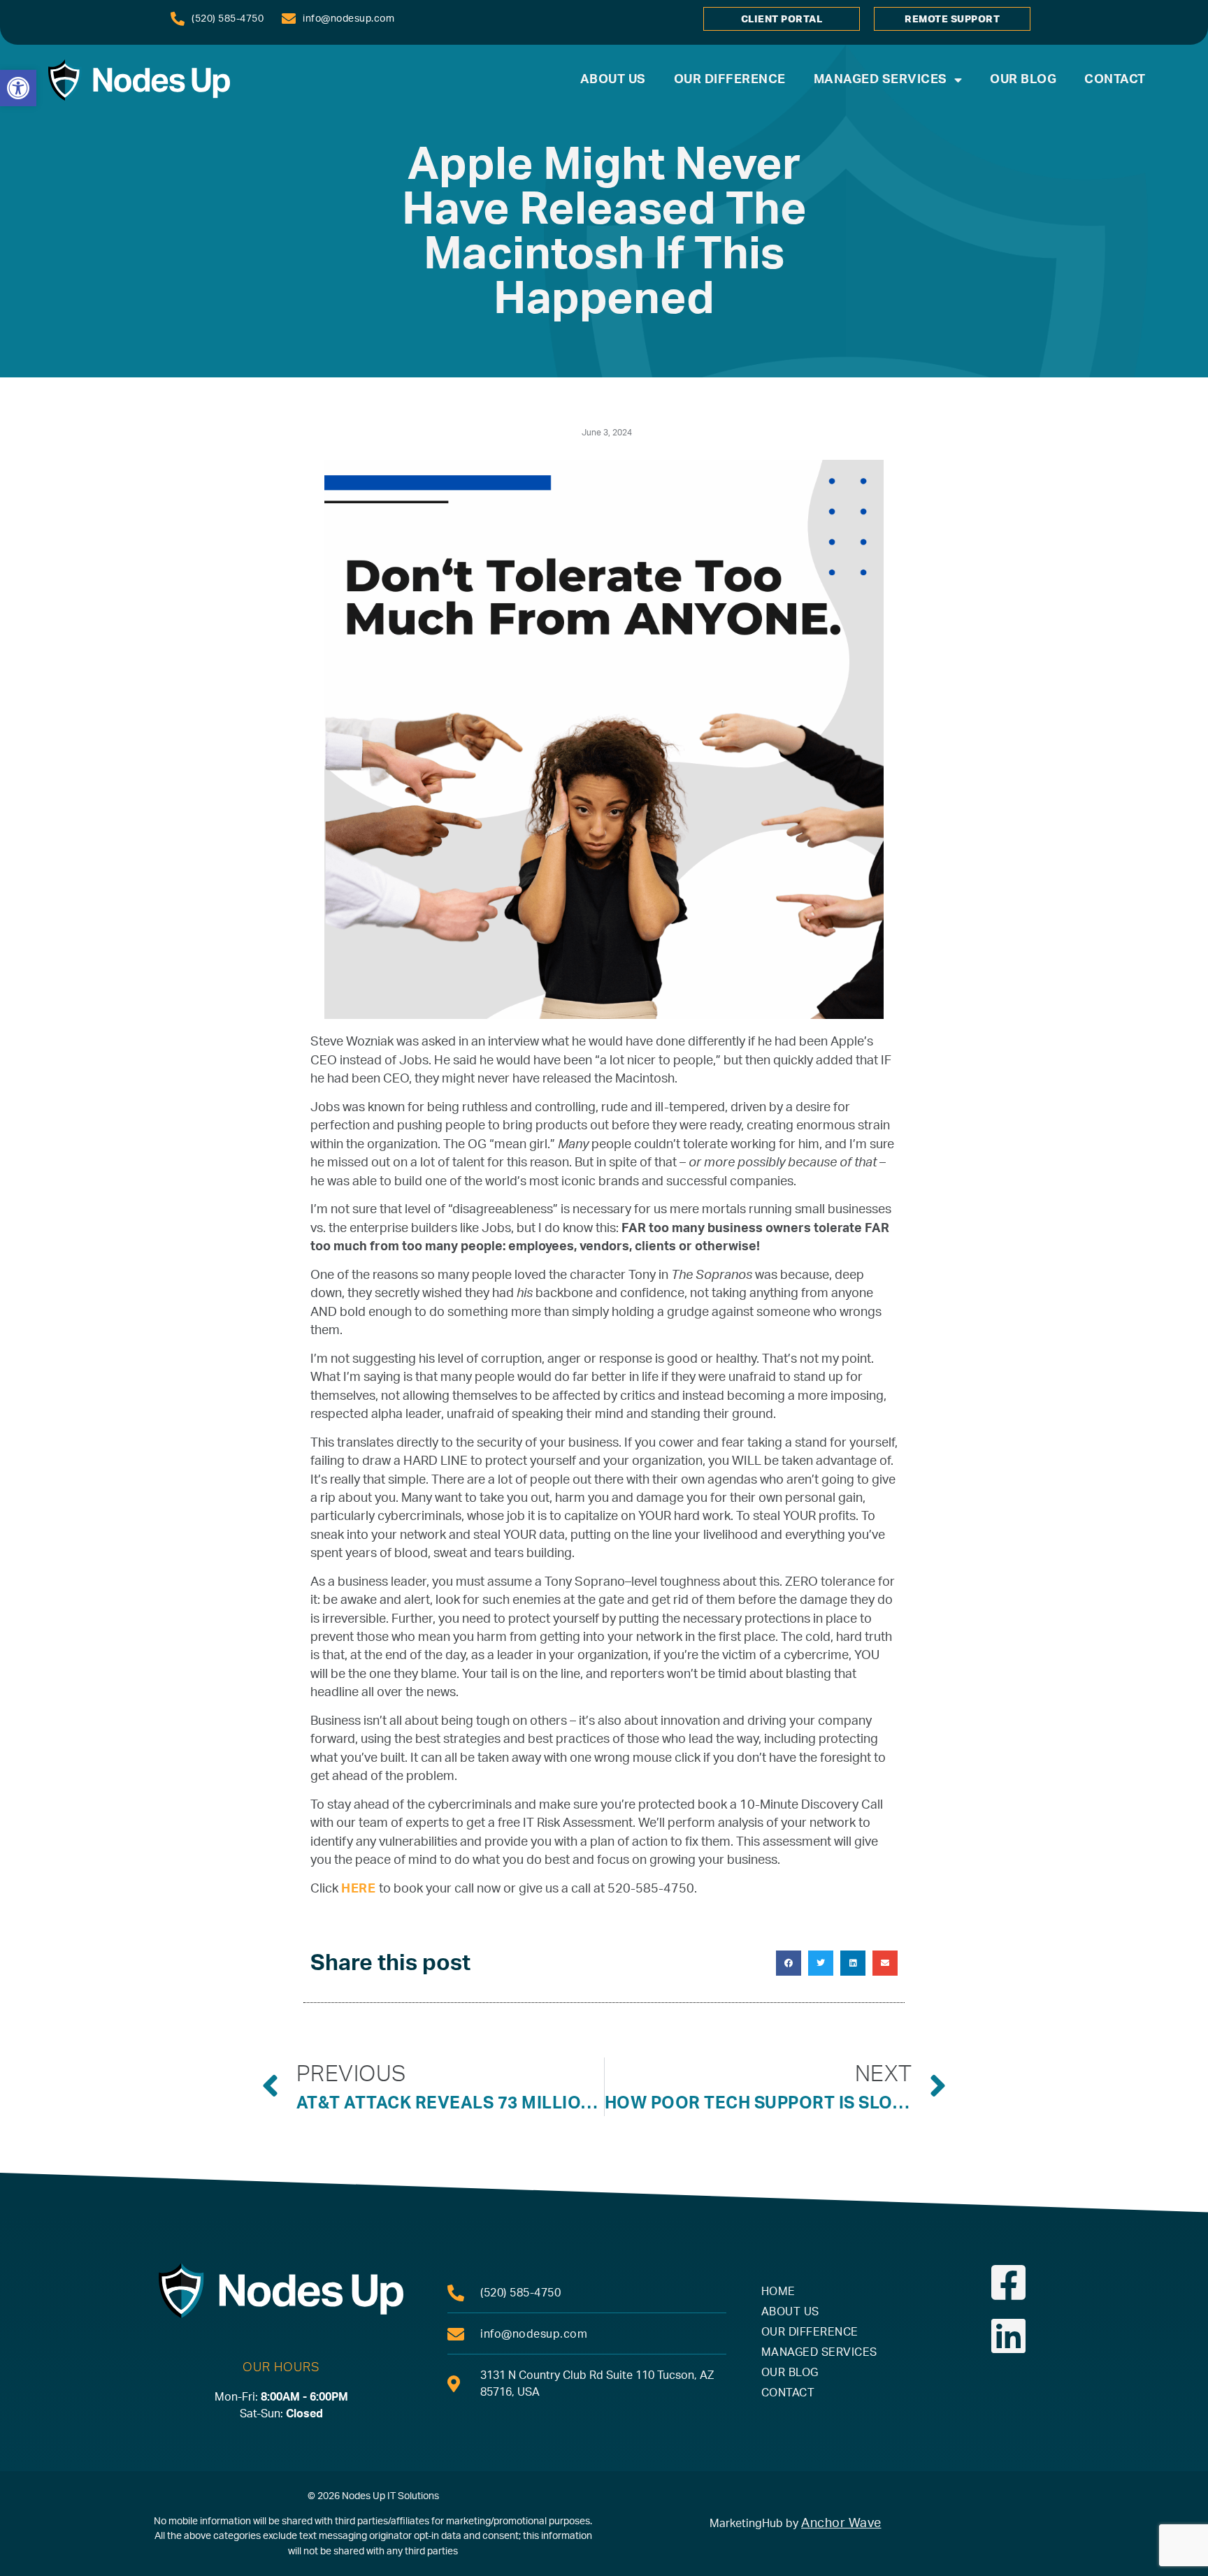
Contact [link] (1115, 79)
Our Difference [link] (730, 79)
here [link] (360, 1889)
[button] (789, 1963)
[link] (18, 88)
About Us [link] (613, 79)
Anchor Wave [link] (841, 2523)
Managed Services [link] (880, 79)
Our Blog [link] (1023, 79)
